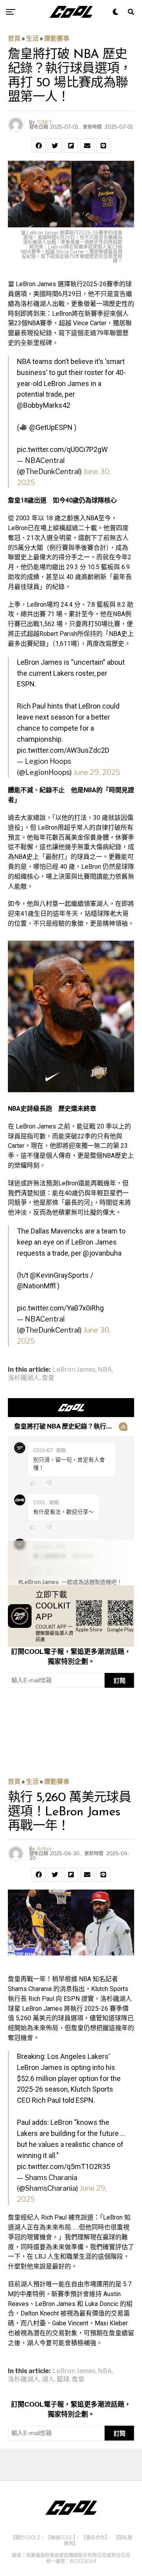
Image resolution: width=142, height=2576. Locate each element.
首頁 (14, 38)
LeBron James (74, 1370)
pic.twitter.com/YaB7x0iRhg (60, 1308)
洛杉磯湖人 (24, 1378)
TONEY (44, 122)
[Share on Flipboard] (71, 146)
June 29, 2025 (97, 772)
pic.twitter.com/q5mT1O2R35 (64, 2166)
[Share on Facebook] (39, 146)
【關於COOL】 (25, 2538)
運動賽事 (57, 38)
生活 (32, 38)
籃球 (63, 2379)
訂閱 (120, 1681)
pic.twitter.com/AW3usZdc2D (63, 750)
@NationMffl (36, 1286)
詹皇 (48, 1378)
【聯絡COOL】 (61, 2538)
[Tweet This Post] (55, 146)
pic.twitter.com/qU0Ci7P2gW (62, 449)
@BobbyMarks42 (44, 405)
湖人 (48, 2379)
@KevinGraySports (59, 1275)
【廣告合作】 (94, 2538)
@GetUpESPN (51, 427)
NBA (105, 1370)
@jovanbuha (102, 1253)
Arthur (44, 1849)
